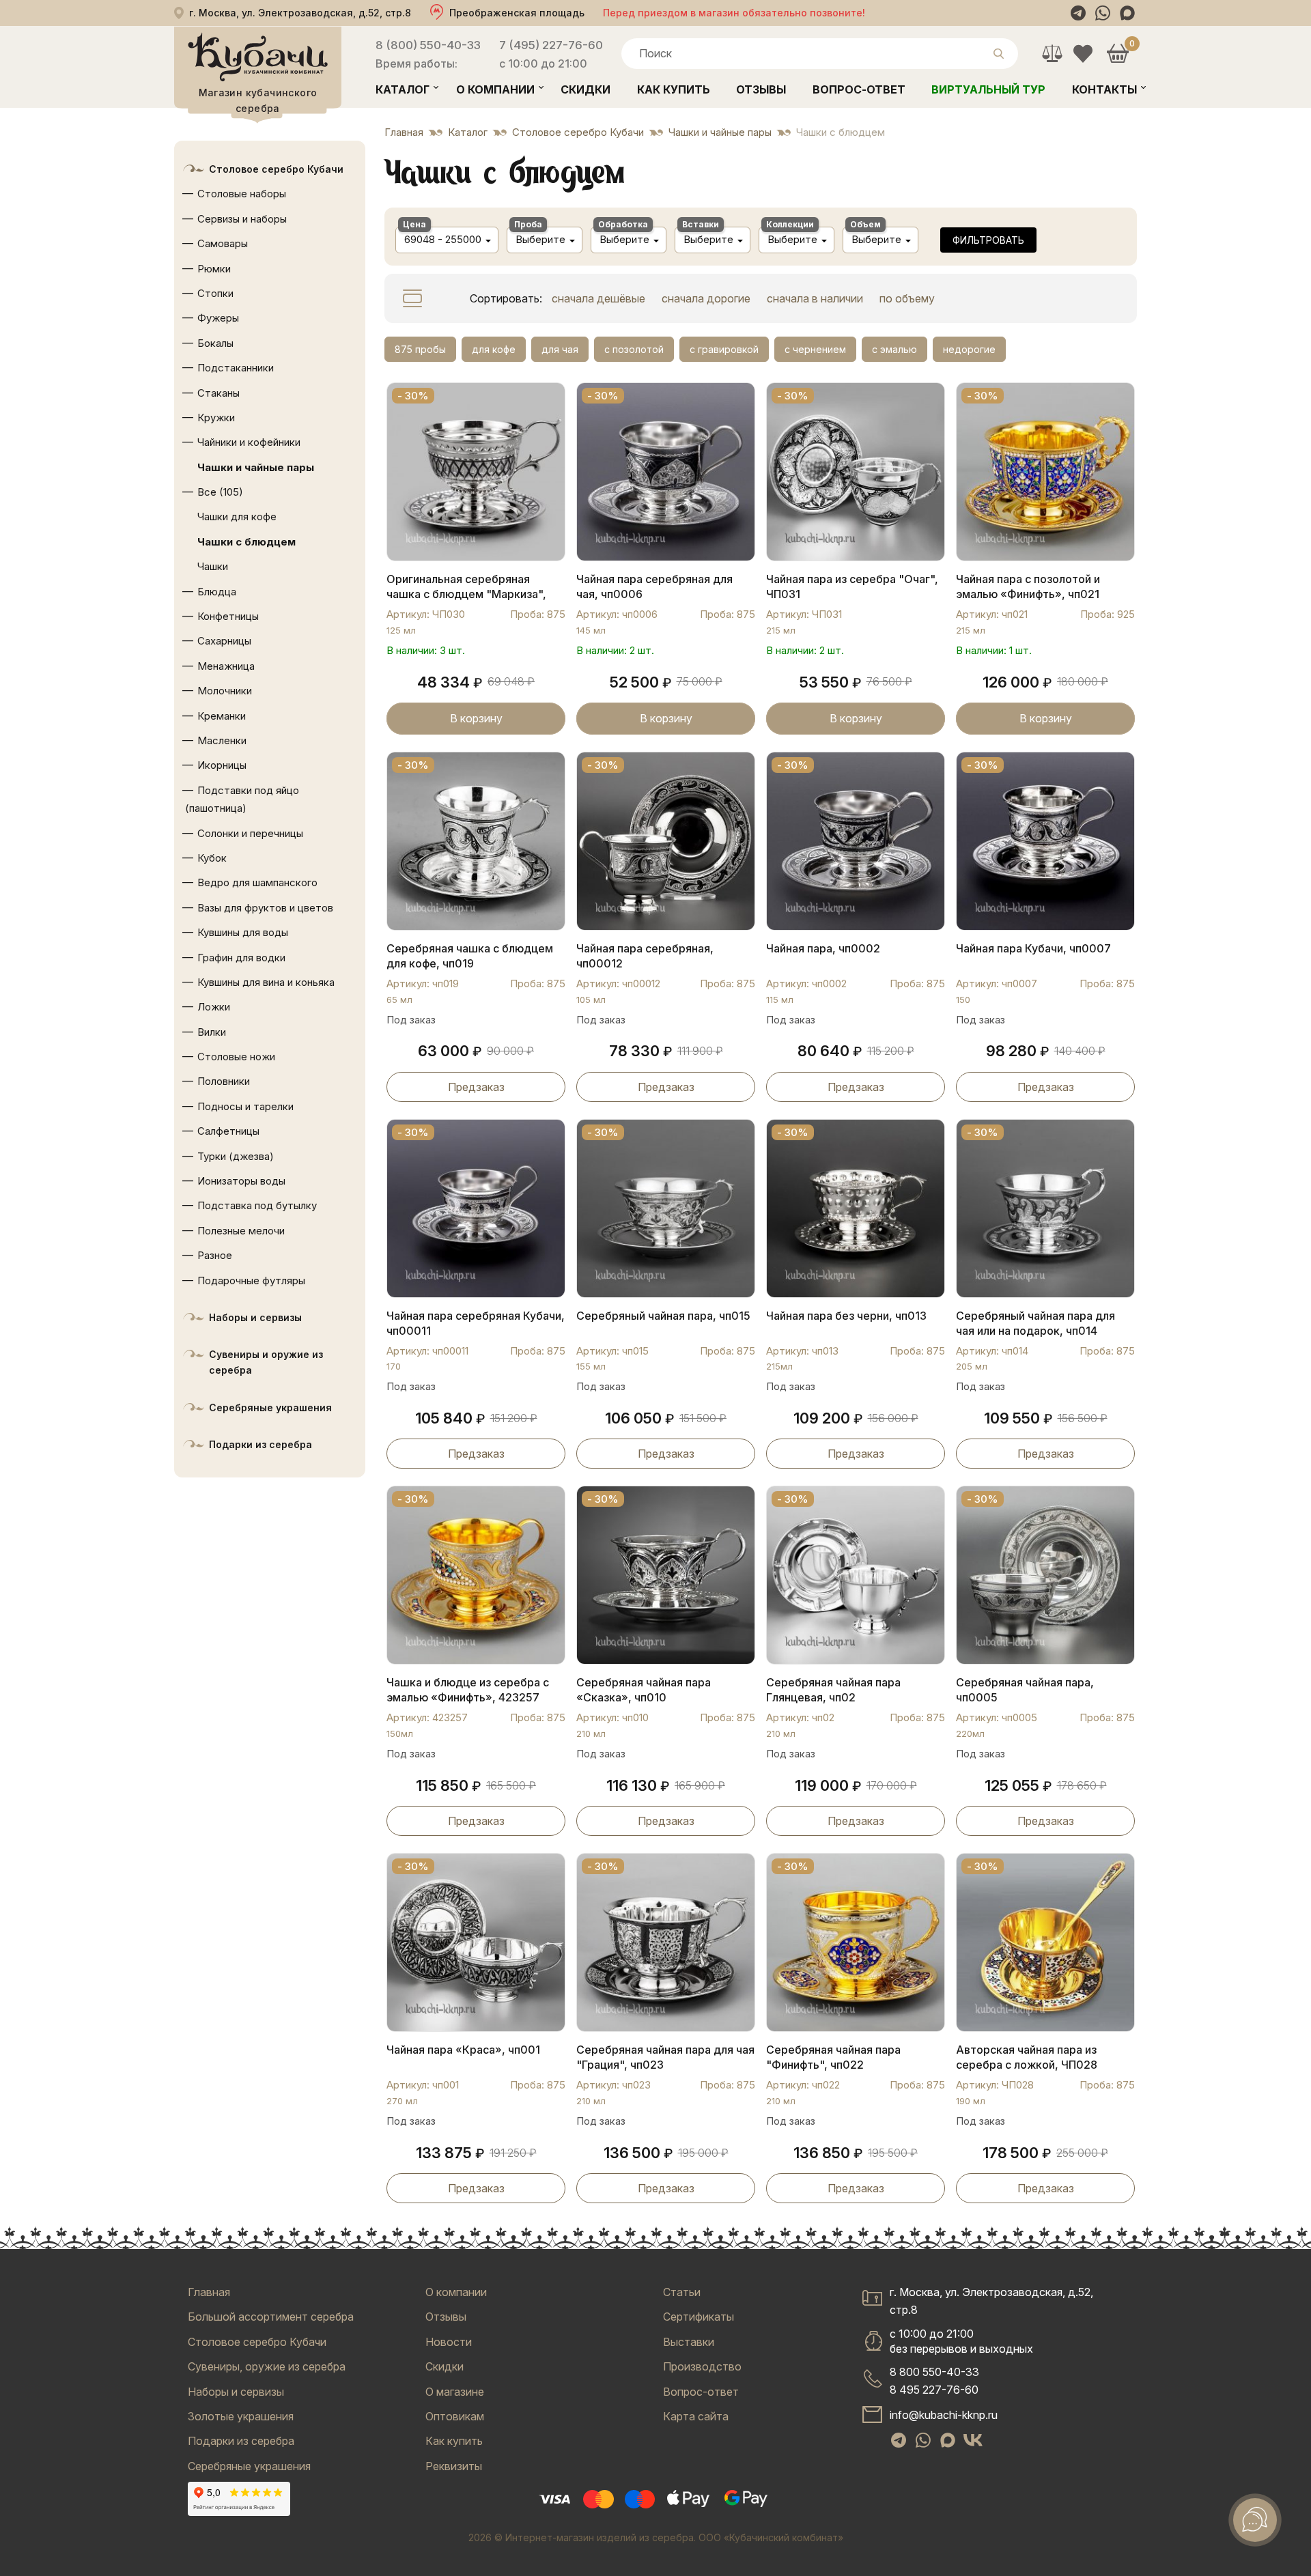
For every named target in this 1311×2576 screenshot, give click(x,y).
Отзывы (761, 89)
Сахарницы (224, 641)
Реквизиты (454, 2466)
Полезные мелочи (241, 1231)
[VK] (973, 2440)
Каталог (403, 89)
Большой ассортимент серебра (271, 2317)
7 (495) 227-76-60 (551, 45)
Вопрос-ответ (859, 89)
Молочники (225, 691)
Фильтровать (988, 240)
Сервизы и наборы (242, 219)
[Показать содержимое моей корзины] (1117, 54)
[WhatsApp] (1103, 13)
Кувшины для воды (243, 932)
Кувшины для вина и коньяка (266, 982)
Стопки (215, 293)
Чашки (213, 566)
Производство (702, 2366)
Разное (215, 1255)
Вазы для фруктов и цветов (265, 908)
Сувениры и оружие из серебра (266, 1362)
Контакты (1104, 89)
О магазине (455, 2392)
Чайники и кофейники (249, 442)
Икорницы (222, 765)
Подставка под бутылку (257, 1205)
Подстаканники (236, 368)
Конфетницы (228, 616)
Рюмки (214, 269)
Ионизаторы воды (241, 1181)
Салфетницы (228, 1131)
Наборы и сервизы (255, 1317)
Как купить (674, 89)
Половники (224, 1081)
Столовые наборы (242, 194)
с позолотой (634, 349)
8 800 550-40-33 (934, 2372)
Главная (209, 2292)
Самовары (223, 243)
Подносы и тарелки (245, 1106)
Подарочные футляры (251, 1280)
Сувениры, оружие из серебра (267, 2366)
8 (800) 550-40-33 (428, 45)
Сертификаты (699, 2317)
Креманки (222, 716)
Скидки (586, 89)
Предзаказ (476, 1087)
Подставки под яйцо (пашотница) (242, 799)
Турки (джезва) (236, 1156)
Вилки (212, 1032)
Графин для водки (241, 958)
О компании (495, 89)
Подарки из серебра (260, 1444)
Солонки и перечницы (250, 833)
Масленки (222, 740)
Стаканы (218, 393)
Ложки (214, 1007)
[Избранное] (1083, 54)
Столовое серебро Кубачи (276, 169)
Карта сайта (696, 2416)
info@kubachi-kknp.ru (944, 2415)
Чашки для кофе (237, 516)
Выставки (689, 2342)
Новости (449, 2342)
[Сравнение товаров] (1052, 54)
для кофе (494, 349)
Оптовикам (455, 2416)
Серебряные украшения (270, 1407)
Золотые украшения (241, 2416)
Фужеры (218, 318)
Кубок (212, 858)
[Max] (1127, 13)
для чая (560, 349)
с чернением (815, 349)
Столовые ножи (236, 1057)
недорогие (969, 349)
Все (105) (220, 492)
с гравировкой (724, 349)
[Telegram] (1078, 13)
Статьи (682, 2292)
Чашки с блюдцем (246, 542)
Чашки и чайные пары (256, 467)
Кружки (216, 417)
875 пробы (420, 349)
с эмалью (894, 349)
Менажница (226, 666)
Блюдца (217, 592)
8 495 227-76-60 (934, 2390)
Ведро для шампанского (257, 882)
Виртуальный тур (988, 89)
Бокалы (215, 343)
